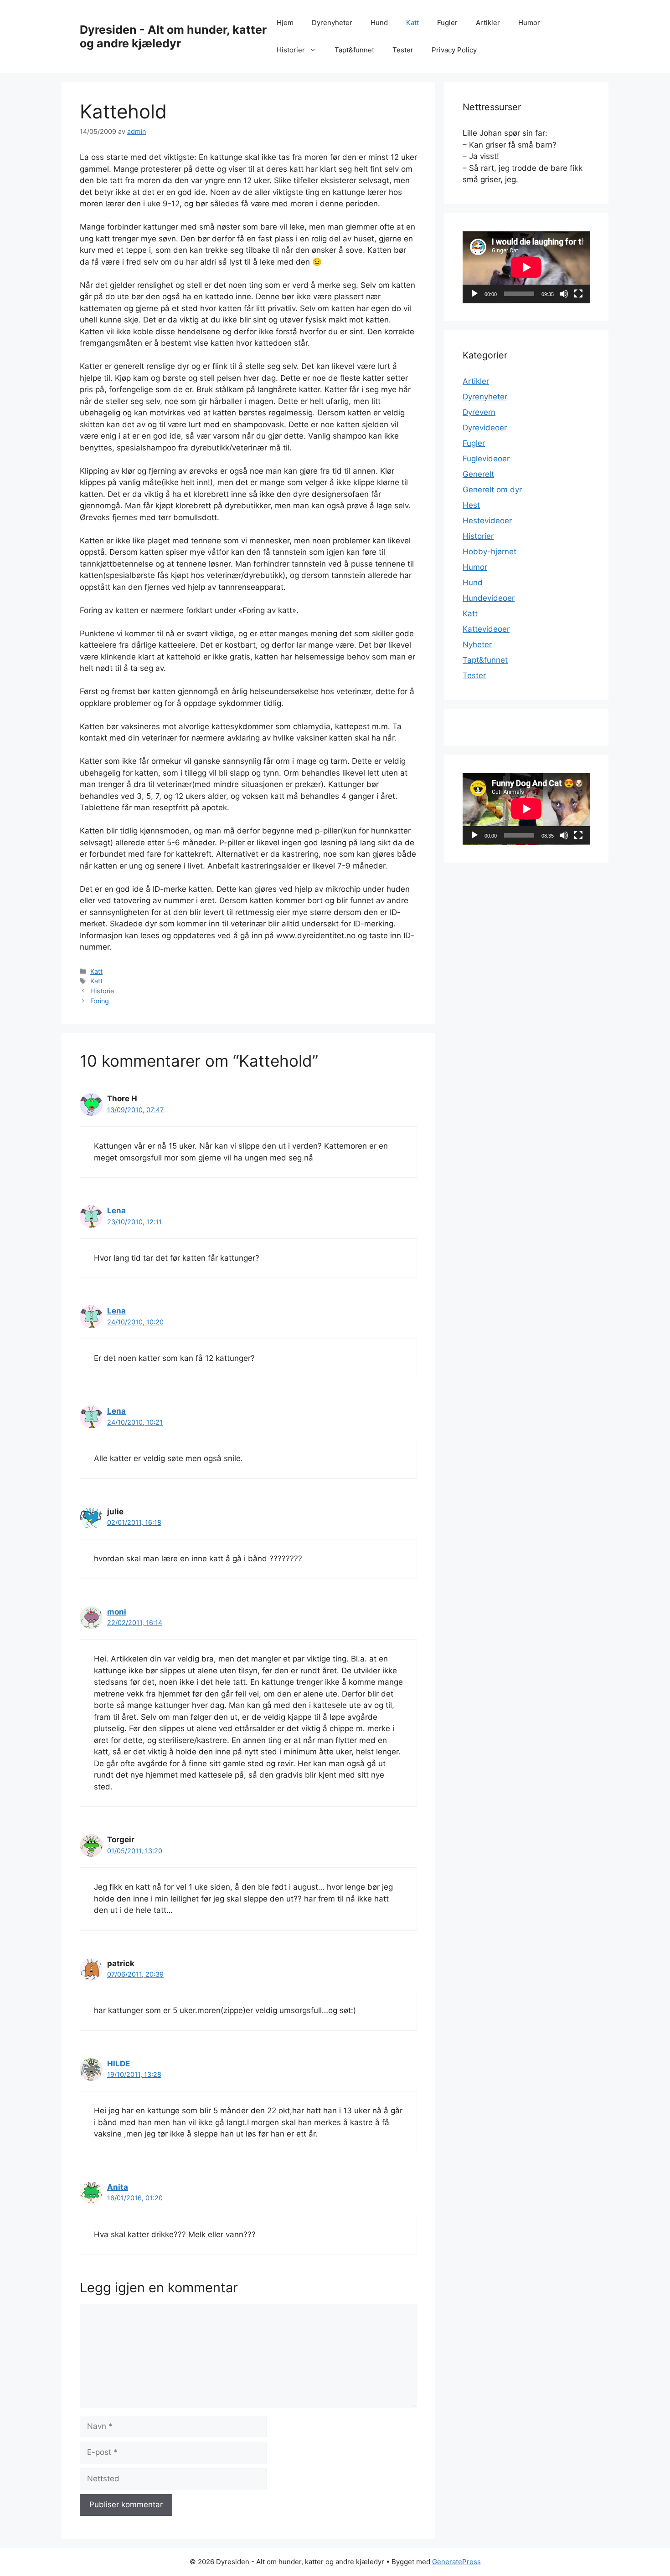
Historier (291, 50)
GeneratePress (456, 2562)
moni (117, 1612)
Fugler (447, 23)
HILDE (119, 2064)
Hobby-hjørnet (490, 552)
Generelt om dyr (492, 490)
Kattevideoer (486, 629)
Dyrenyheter (332, 23)
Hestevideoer (487, 521)
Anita (118, 2187)
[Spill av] (474, 294)
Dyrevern (479, 412)
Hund (379, 23)
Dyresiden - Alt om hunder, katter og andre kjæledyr (173, 36)
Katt (412, 23)
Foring (100, 1001)
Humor (529, 23)
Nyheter (477, 644)
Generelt (478, 474)
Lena (116, 1211)
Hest (471, 505)
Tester (403, 50)
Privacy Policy (454, 50)
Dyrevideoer (485, 428)
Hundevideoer (489, 598)
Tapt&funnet (354, 50)
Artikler (488, 23)
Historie (102, 991)
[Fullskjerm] (578, 294)
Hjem (285, 23)
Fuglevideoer (486, 459)
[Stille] (564, 294)
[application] (526, 267)
